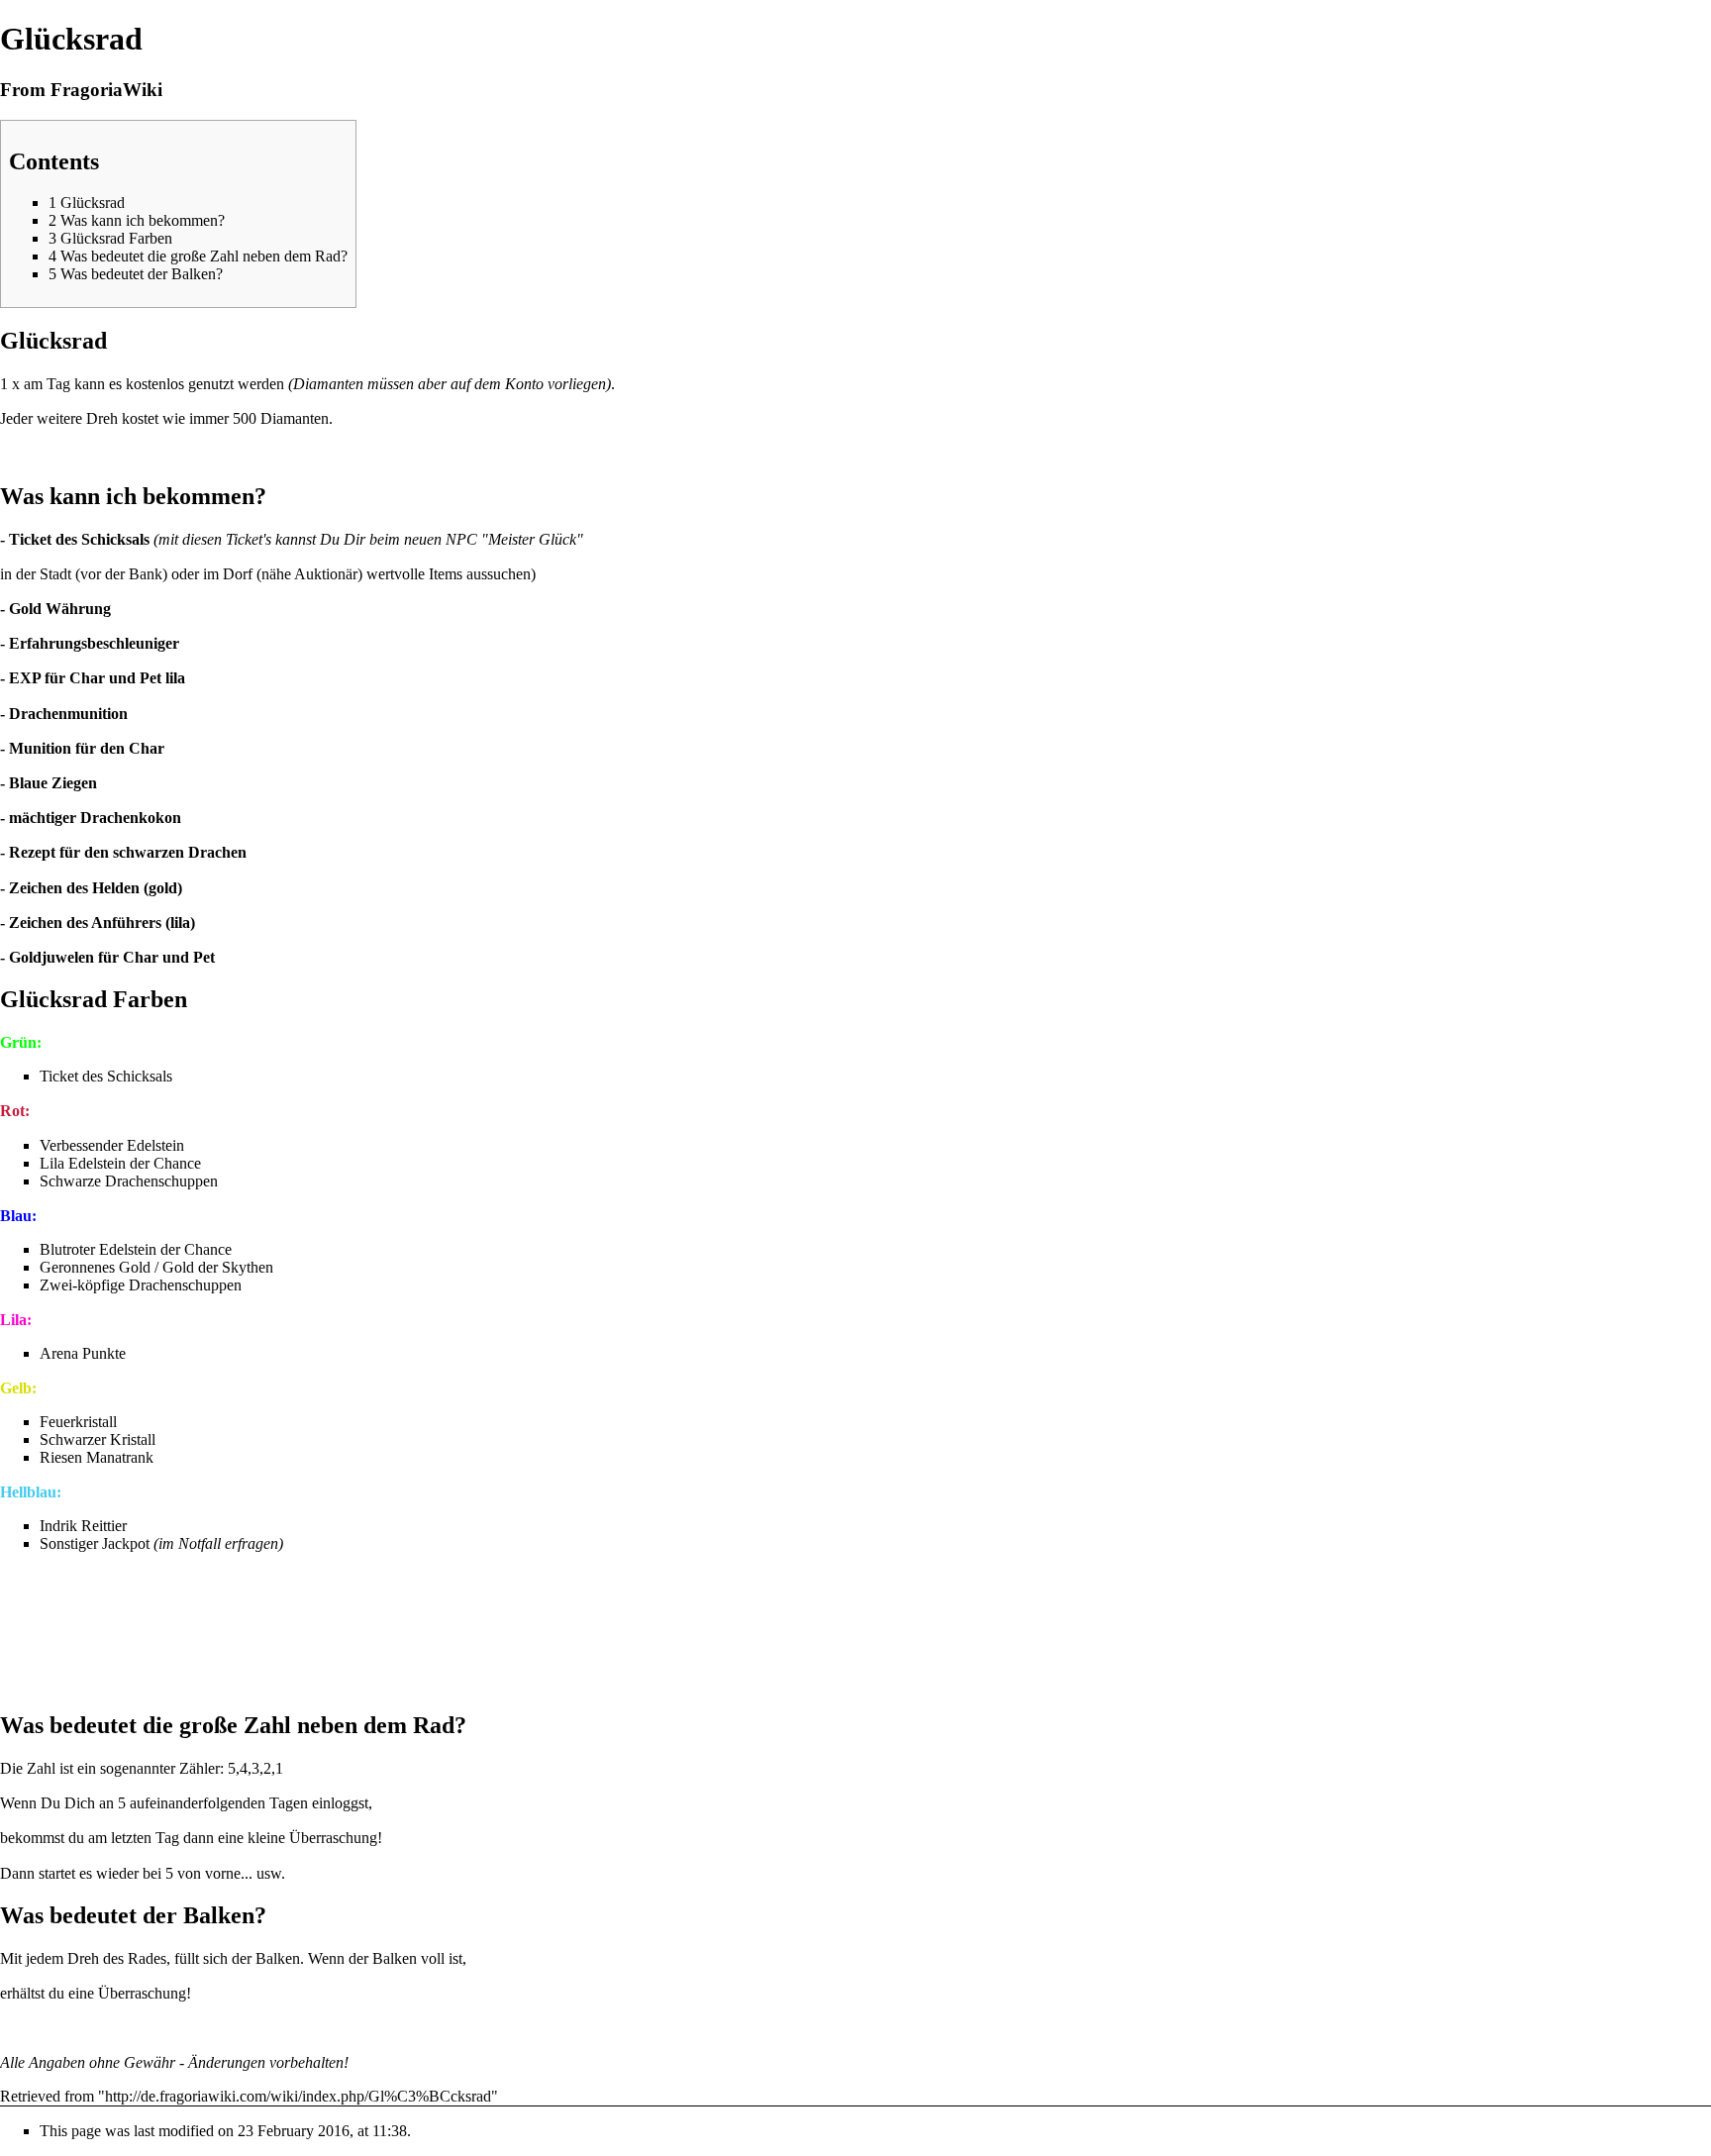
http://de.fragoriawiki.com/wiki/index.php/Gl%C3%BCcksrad (298, 2096)
